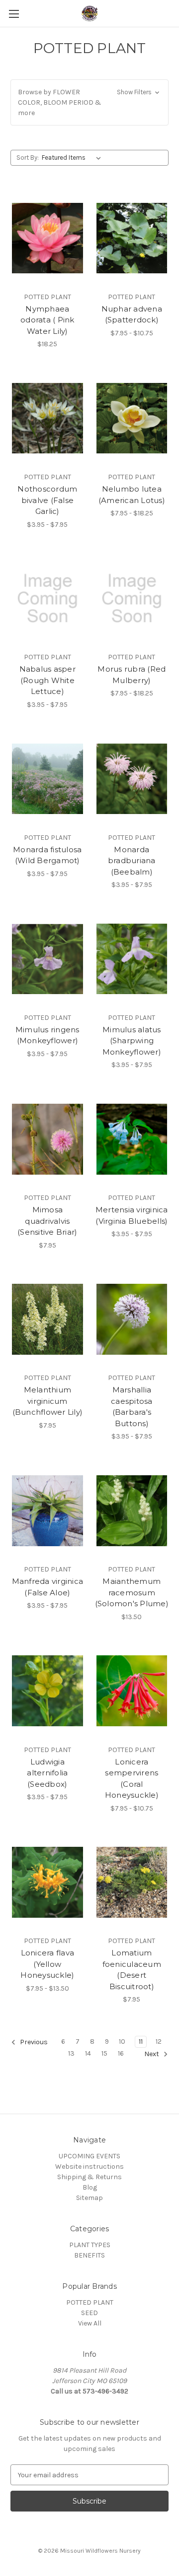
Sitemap (89, 2198)
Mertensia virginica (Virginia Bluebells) (132, 1215)
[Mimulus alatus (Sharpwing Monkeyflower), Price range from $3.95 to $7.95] (132, 959)
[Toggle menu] (14, 14)
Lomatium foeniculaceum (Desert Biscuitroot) (132, 1970)
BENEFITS (89, 2255)
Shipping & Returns (89, 2177)
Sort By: (28, 157)
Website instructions (89, 2167)
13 (71, 2053)
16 (121, 2053)
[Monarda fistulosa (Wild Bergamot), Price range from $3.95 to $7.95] (47, 779)
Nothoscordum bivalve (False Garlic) (47, 500)
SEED (89, 2313)
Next (152, 2054)
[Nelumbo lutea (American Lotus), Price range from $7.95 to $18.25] (132, 418)
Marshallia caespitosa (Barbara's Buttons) (132, 1407)
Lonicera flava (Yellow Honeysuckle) (47, 1964)
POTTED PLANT (90, 2302)
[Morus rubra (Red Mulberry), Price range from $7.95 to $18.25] (132, 599)
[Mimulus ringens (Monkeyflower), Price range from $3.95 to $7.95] (47, 959)
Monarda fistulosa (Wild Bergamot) (47, 855)
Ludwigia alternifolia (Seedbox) (47, 1773)
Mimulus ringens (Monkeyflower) (47, 1035)
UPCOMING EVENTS (89, 2156)
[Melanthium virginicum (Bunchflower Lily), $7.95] (47, 1319)
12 (159, 2042)
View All (90, 2323)
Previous (33, 2042)
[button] (89, 102)
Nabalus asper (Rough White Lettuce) (47, 680)
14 (88, 2053)
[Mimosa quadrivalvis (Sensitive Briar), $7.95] (47, 1139)
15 (104, 2053)
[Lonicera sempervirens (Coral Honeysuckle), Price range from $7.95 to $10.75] (132, 1691)
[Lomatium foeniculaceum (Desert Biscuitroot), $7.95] (132, 1883)
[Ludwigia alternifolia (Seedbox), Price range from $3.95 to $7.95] (47, 1691)
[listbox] (73, 158)
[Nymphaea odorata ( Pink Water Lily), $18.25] (47, 238)
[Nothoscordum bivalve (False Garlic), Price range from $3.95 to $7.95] (47, 418)
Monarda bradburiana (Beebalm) (132, 861)
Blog (90, 2187)
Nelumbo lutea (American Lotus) (132, 495)
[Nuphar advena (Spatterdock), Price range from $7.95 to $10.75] (132, 238)
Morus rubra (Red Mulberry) (132, 675)
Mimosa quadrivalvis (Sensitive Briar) (47, 1221)
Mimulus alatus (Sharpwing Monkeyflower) (132, 1041)
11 (141, 2042)
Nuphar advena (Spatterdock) (132, 314)
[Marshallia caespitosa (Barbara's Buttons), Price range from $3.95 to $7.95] (132, 1319)
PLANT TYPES (90, 2245)
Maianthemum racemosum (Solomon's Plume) (132, 1592)
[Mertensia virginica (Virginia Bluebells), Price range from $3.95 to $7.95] (132, 1139)
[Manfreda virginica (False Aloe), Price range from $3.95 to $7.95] (47, 1510)
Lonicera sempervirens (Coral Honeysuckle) (132, 1779)
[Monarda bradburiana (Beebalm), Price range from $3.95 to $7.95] (132, 779)
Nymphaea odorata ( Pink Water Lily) (47, 320)
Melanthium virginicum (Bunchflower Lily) (48, 1401)
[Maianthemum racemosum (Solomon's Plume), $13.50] (132, 1510)
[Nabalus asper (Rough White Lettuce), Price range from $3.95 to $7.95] (47, 599)
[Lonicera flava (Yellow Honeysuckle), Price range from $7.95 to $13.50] (47, 1883)
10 (122, 2042)
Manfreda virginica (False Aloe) (48, 1587)
